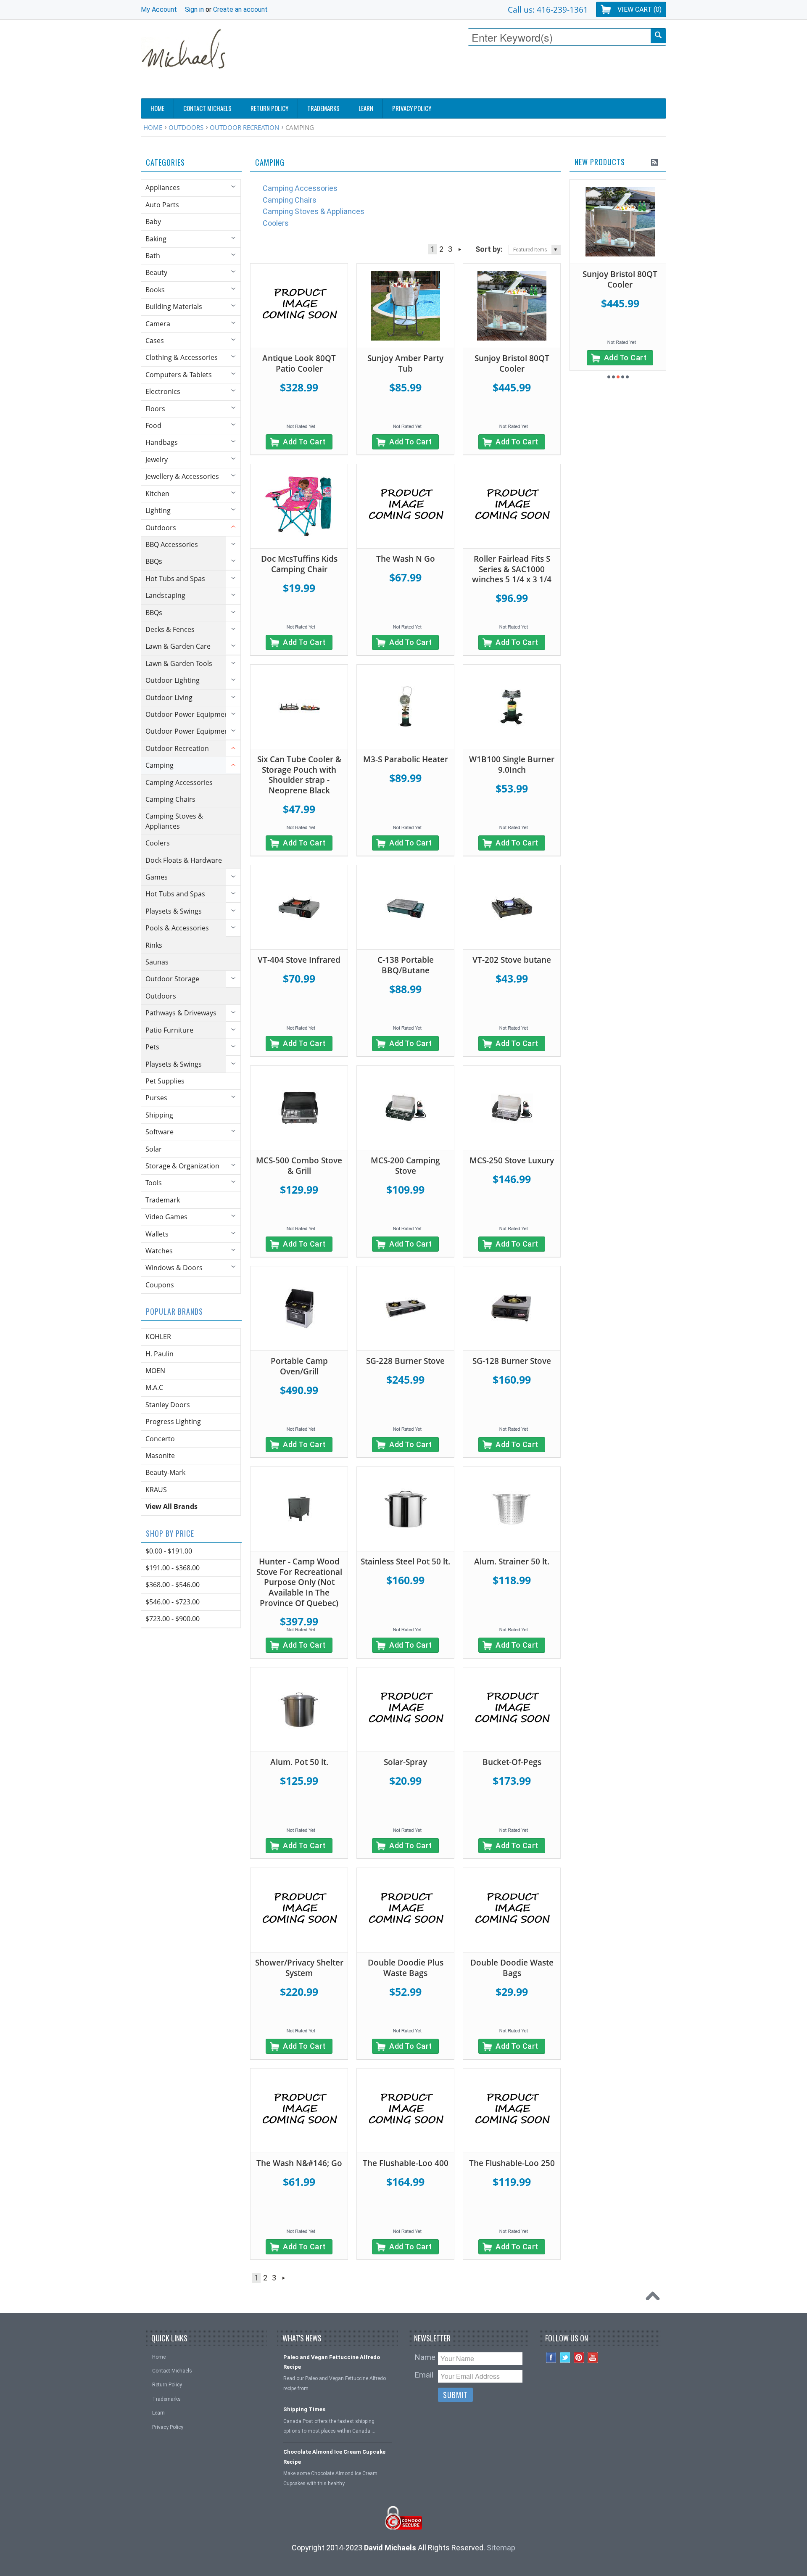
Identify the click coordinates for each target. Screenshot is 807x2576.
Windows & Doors (174, 1268)
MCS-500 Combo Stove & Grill (299, 1166)
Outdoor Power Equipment (188, 714)
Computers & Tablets (179, 375)
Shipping (159, 1115)
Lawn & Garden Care (178, 646)
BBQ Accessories (172, 544)
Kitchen (157, 494)
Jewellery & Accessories (182, 476)
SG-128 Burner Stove (512, 1361)
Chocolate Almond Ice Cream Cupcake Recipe (334, 2457)
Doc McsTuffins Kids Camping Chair (299, 564)
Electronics (163, 391)
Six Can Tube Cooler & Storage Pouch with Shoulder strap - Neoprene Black (299, 775)
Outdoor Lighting (173, 680)
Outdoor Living (169, 698)
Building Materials (174, 306)
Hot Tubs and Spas (175, 579)
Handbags (162, 442)
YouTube (593, 2358)
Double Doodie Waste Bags (512, 1968)
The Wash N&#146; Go (299, 2163)
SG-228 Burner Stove (405, 1361)
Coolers (158, 843)
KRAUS (156, 1490)
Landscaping (165, 595)
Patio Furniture (169, 1030)
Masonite (160, 1456)
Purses (156, 1098)
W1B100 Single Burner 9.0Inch (512, 765)
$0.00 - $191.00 (169, 1551)
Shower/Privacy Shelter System (299, 1968)
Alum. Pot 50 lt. (299, 1762)
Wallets (157, 1234)
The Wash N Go (406, 559)
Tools (154, 1183)
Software (160, 1132)
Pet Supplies (165, 1081)
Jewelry (157, 460)
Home (153, 127)
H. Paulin (160, 1354)
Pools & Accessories (177, 928)
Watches (159, 1251)
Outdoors (186, 127)
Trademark (163, 1200)
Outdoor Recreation (244, 127)
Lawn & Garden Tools (179, 663)
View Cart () (640, 9)
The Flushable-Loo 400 (406, 2163)
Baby (153, 222)
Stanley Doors (168, 1405)
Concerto (160, 1439)
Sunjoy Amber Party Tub (405, 363)
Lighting (158, 510)
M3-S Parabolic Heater (406, 759)
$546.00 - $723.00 (173, 1602)
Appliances (163, 188)
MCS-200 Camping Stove (405, 1166)
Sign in (194, 9)
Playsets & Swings (174, 911)
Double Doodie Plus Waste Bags (406, 1968)
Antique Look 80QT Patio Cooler (299, 363)
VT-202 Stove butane (512, 960)
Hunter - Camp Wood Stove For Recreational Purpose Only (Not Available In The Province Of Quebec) (299, 1582)
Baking (156, 239)
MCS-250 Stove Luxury (512, 1160)
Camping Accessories (179, 782)
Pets (152, 1047)
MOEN (155, 1371)
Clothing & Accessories (182, 357)
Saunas (157, 962)
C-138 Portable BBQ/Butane (406, 965)
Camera (158, 324)
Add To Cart (304, 442)
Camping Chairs (170, 799)
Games (157, 877)
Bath (153, 256)
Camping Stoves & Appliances (174, 821)
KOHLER (158, 1337)
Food (153, 425)
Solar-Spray (405, 1762)
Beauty (156, 272)
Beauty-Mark (165, 1472)
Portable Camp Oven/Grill (299, 1366)
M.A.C (154, 1387)
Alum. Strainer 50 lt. (512, 1561)
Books (155, 290)
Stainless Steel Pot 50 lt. (405, 1561)
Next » (460, 249)
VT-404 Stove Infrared (299, 960)
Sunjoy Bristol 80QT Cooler (512, 363)
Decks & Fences (170, 629)
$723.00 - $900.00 (173, 1619)
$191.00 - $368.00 (173, 1568)
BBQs (154, 561)
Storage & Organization (182, 1166)
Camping (160, 765)
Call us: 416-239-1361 (548, 9)
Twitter (565, 2358)
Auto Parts (162, 205)
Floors (155, 409)
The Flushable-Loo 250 (512, 2163)
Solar (154, 1149)
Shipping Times (304, 2409)
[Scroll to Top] (655, 2298)
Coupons (160, 1285)
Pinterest (579, 2358)
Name (425, 2357)
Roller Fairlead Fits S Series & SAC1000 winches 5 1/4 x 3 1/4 (512, 569)
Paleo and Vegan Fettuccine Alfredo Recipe (332, 2362)
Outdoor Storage (172, 979)
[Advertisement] (513, 74)
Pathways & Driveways (181, 1013)
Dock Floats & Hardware (184, 860)
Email (424, 2375)
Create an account (240, 9)
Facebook (551, 2358)
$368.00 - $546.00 (173, 1585)
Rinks (154, 945)
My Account (159, 9)
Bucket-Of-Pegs (512, 1762)
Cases (155, 341)
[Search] (658, 36)
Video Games (166, 1217)
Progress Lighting (173, 1421)
